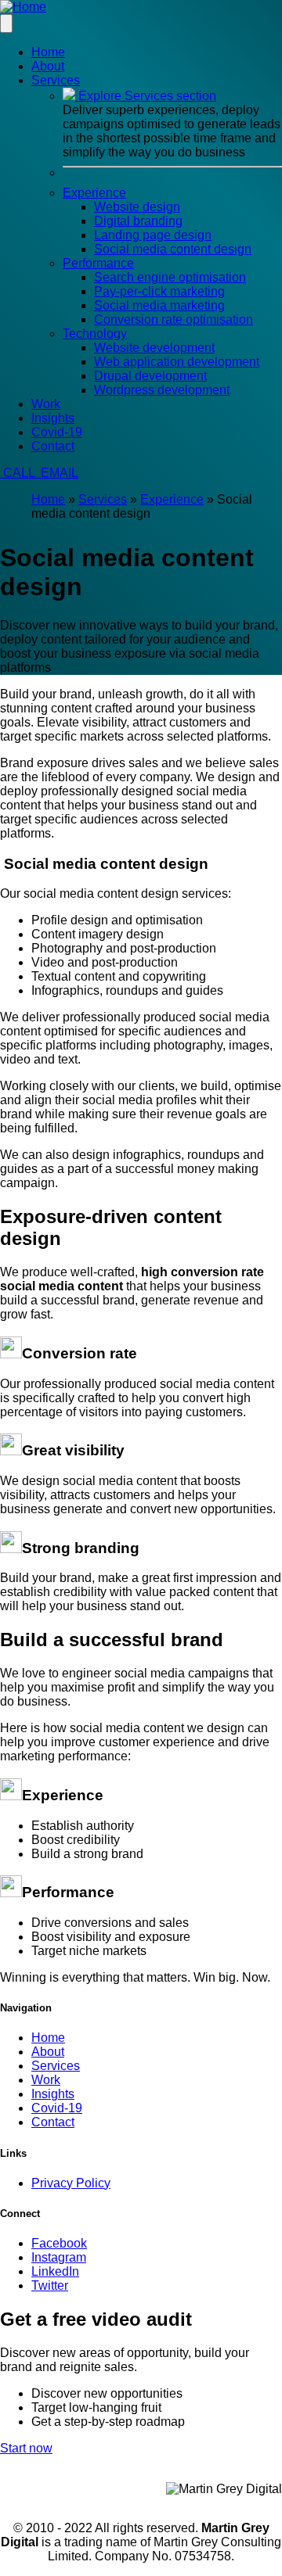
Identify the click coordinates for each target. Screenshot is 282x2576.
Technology (95, 334)
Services (103, 499)
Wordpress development (162, 390)
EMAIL (58, 473)
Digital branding (138, 221)
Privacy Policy (71, 2183)
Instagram (59, 2257)
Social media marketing (159, 305)
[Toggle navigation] (6, 23)
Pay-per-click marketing (159, 291)
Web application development (177, 362)
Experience (94, 193)
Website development (154, 348)
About (48, 66)
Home (48, 52)
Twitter (50, 2285)
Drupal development (150, 376)
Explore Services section (146, 96)
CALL (19, 473)
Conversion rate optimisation (174, 319)
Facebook (59, 2243)
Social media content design (173, 249)
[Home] (23, 7)
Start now (26, 2448)
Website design (137, 207)
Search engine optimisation (170, 277)
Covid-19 (57, 432)
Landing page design (153, 235)
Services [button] (56, 80)
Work (46, 404)
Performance (98, 263)
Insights (53, 418)
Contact (53, 446)
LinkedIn (55, 2271)
